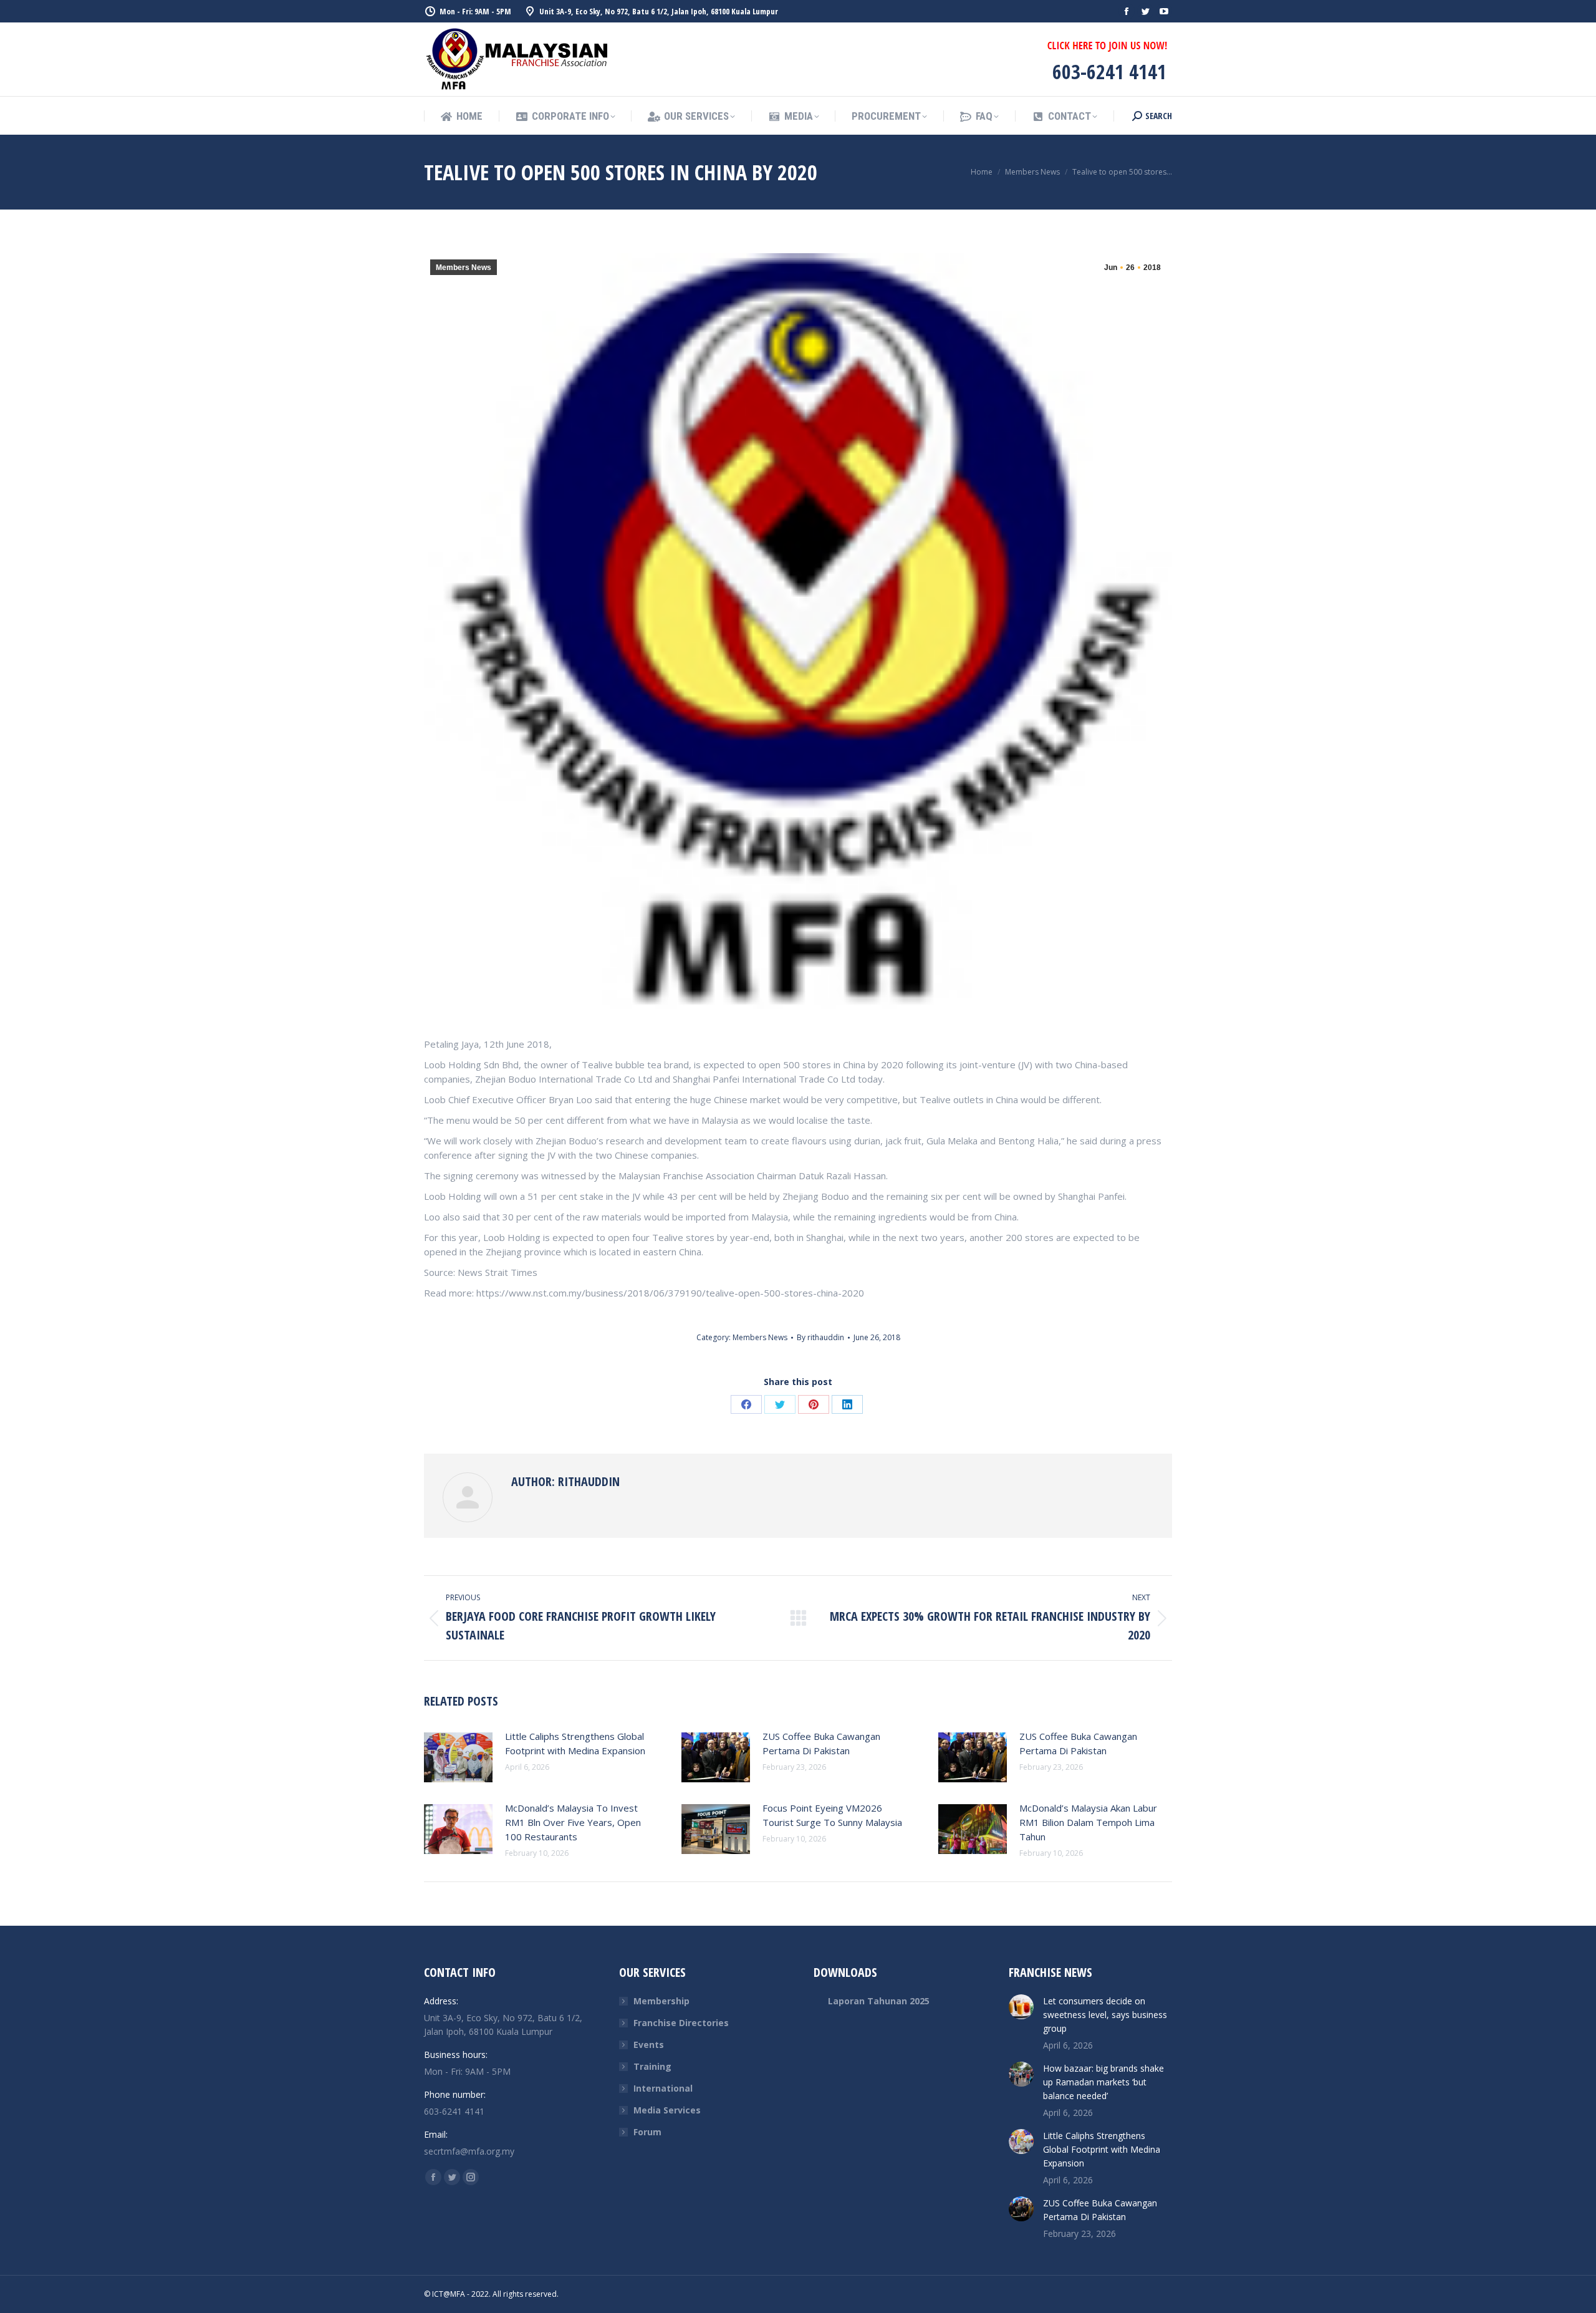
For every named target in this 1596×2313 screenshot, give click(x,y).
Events (649, 2045)
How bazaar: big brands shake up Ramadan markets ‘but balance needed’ (1103, 2082)
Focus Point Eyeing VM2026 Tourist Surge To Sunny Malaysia (832, 1815)
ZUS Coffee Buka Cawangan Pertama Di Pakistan (821, 1743)
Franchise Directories (681, 2023)
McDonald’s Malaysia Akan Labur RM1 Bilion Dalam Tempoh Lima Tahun (1088, 1822)
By (820, 1337)
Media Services (667, 2110)
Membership (661, 2001)
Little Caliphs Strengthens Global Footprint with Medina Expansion (575, 1743)
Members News (464, 268)
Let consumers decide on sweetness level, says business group (1105, 2015)
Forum (647, 2132)
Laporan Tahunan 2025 (879, 2001)
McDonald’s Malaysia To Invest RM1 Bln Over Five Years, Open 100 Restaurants (573, 1822)
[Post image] (458, 1757)
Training (652, 2066)
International (663, 2088)
